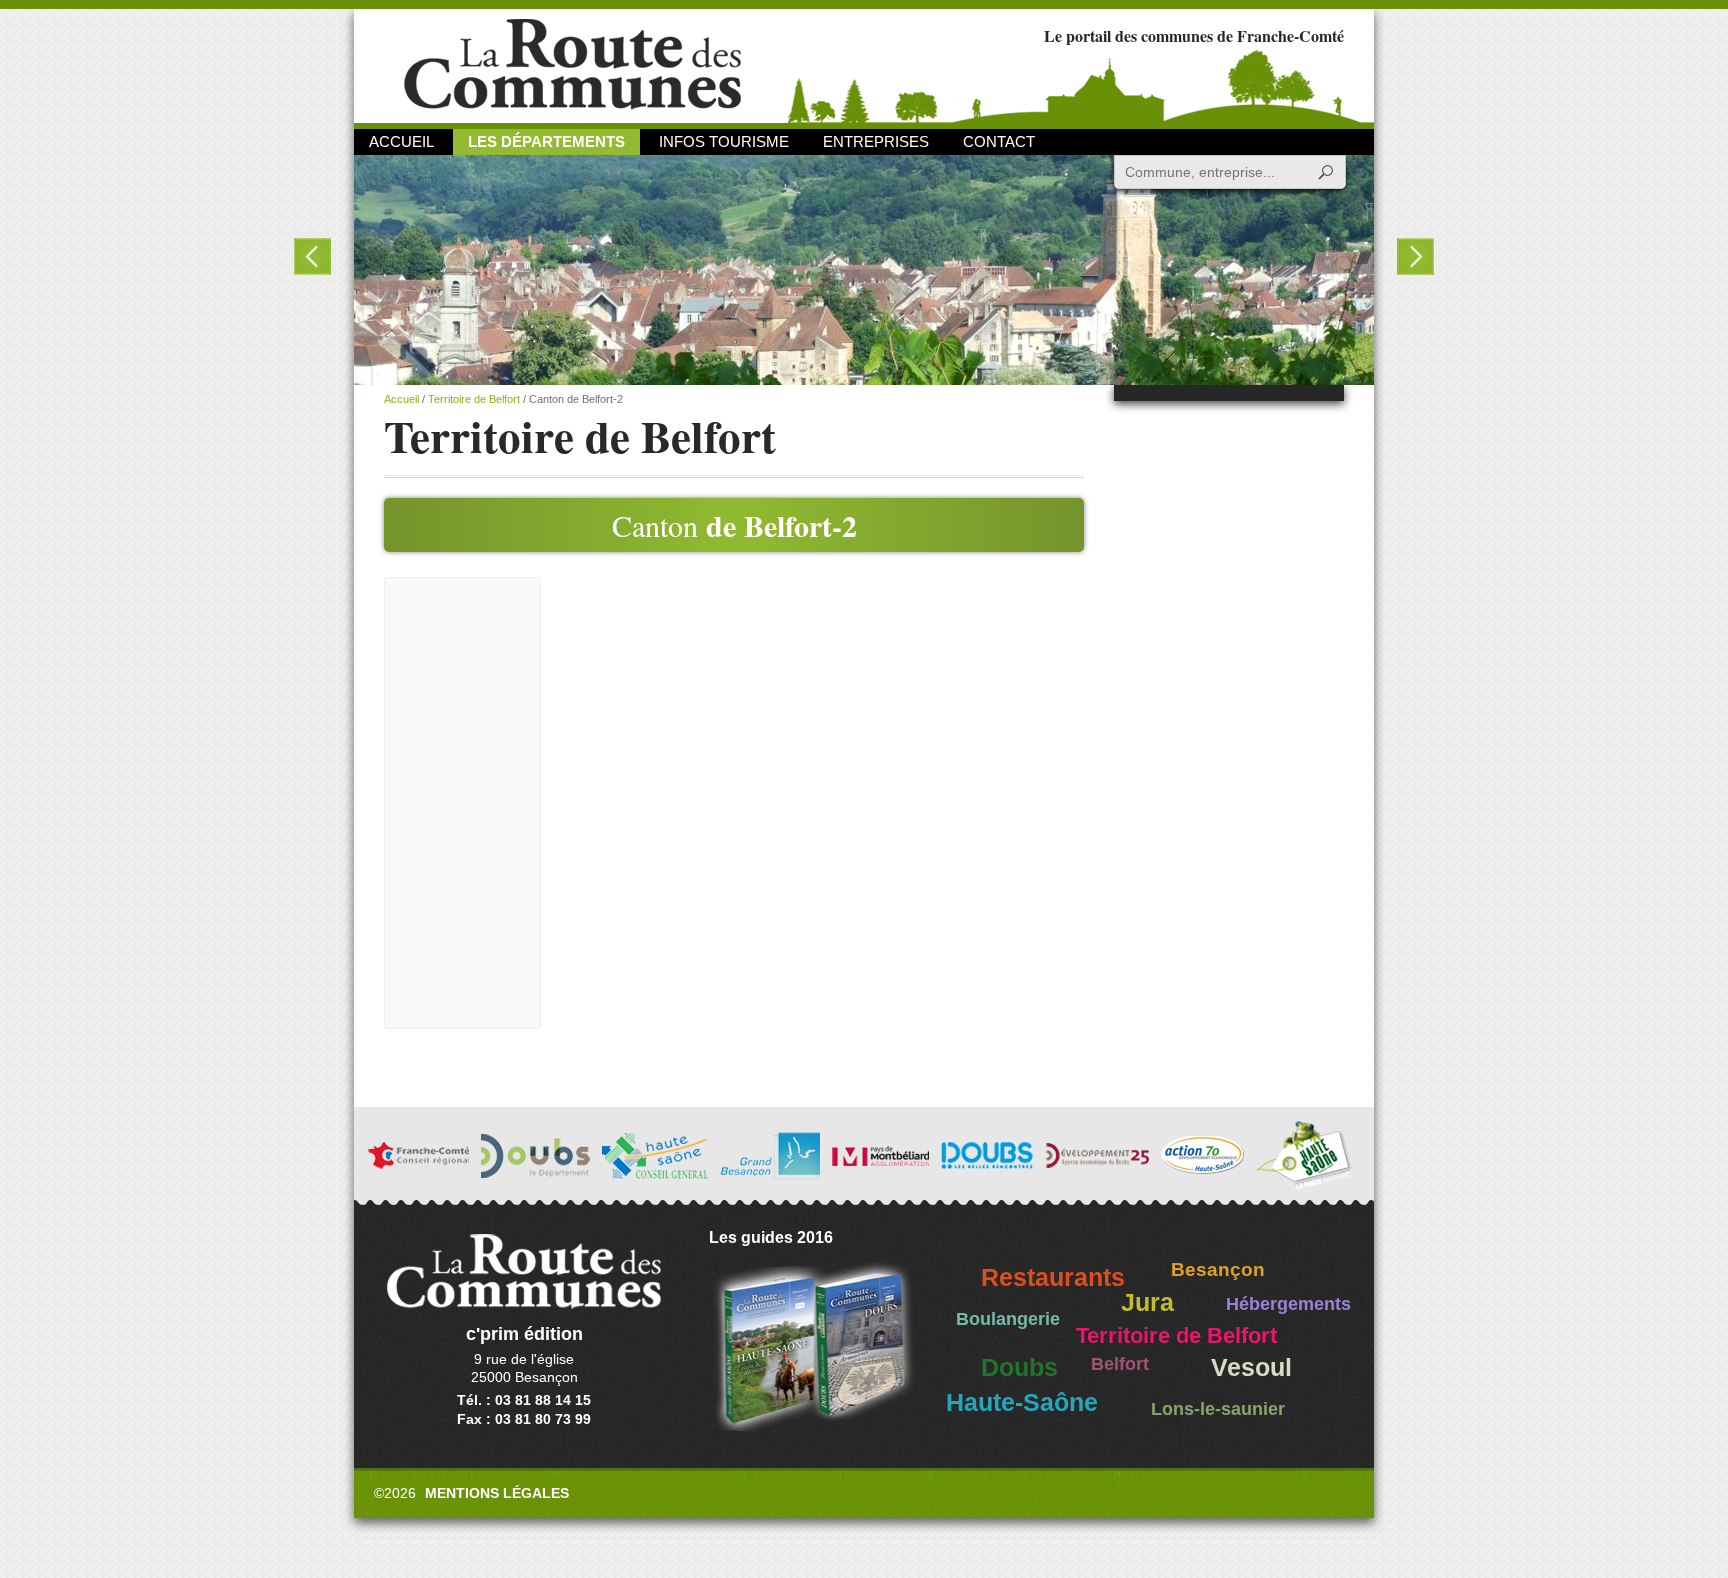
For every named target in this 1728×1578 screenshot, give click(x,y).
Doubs (1019, 1367)
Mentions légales (497, 1493)
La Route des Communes (572, 64)
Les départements (546, 141)
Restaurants (1053, 1277)
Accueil (401, 141)
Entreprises (876, 141)
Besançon (1218, 1269)
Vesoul (1251, 1367)
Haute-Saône (1022, 1402)
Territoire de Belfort (474, 399)
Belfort (1120, 1364)
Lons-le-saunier (1218, 1409)
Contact (999, 141)
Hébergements (1288, 1304)
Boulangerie (1008, 1319)
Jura (1147, 1302)
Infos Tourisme (724, 141)
